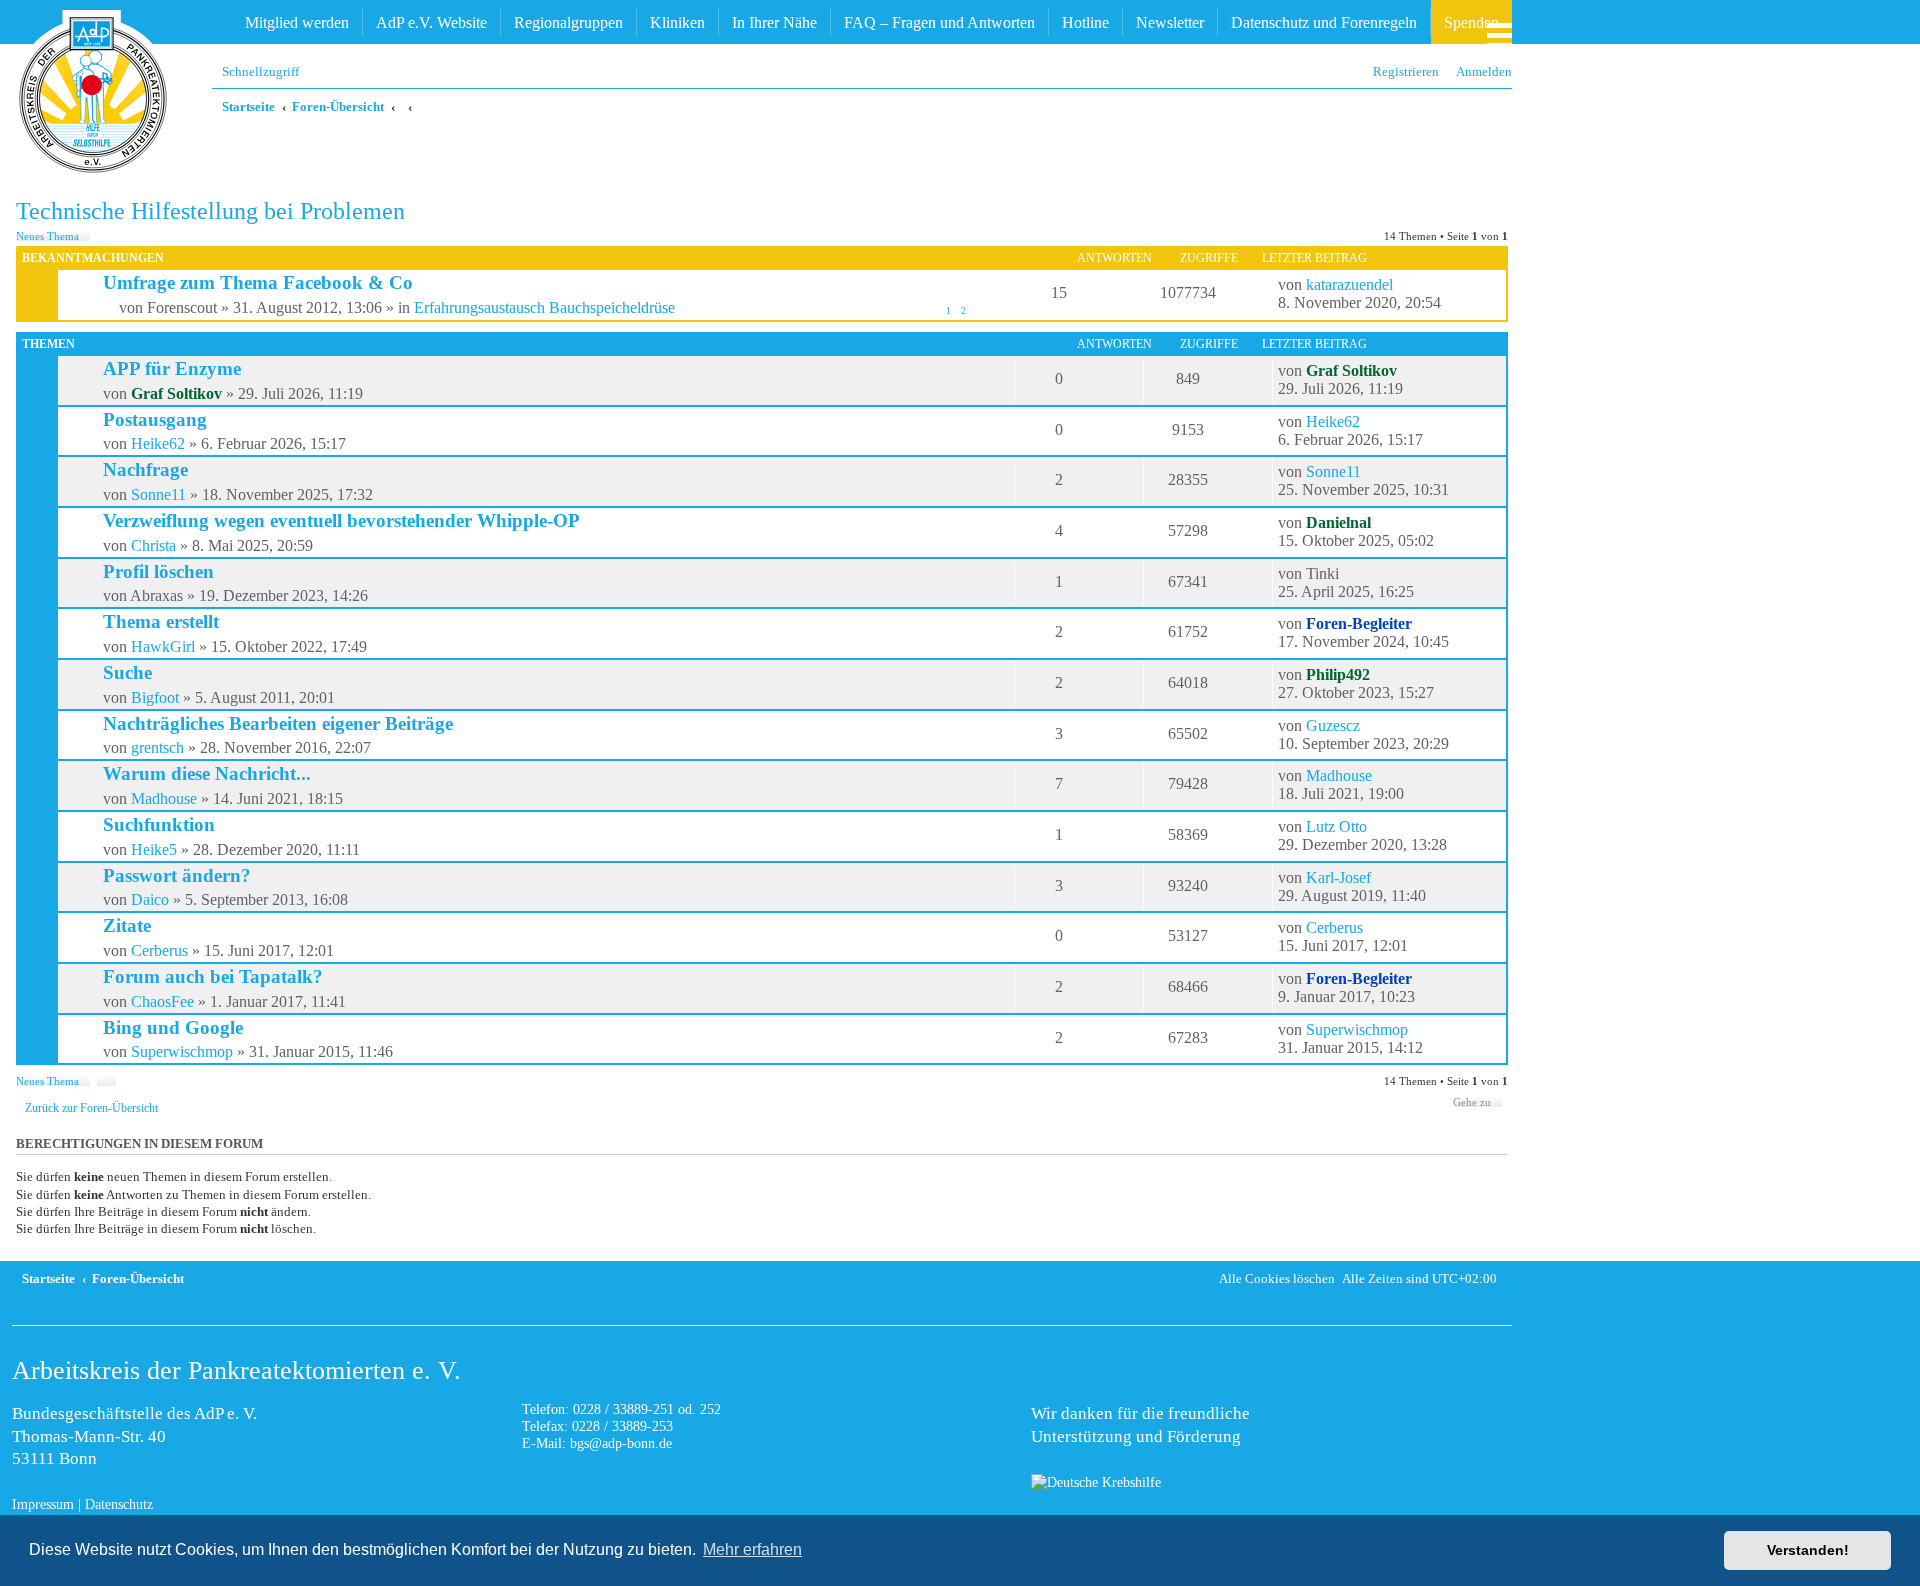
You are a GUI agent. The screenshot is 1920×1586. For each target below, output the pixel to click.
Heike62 (158, 443)
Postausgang (155, 419)
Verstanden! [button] (1808, 1550)
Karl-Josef (1338, 877)
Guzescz (1333, 725)
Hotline (1085, 22)
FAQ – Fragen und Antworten (939, 22)
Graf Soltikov (176, 393)
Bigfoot (155, 697)
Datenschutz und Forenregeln (1324, 22)
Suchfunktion (159, 824)
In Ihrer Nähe (774, 22)
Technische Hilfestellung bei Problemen (210, 211)
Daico (150, 899)
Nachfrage (145, 469)
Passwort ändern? (177, 875)
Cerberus (159, 950)
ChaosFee (162, 1001)
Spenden (1471, 22)
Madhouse (164, 798)
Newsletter (1170, 22)
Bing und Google (173, 1027)
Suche (127, 672)
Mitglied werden (297, 22)
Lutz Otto (1336, 826)
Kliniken (677, 22)
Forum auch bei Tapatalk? (213, 976)
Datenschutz (119, 1504)
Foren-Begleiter (1359, 623)
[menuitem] (1479, 71)
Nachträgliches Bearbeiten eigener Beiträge (278, 723)
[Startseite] (93, 95)
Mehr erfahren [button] (752, 1549)
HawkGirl (163, 646)
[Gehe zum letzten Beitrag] (1403, 285)
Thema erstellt (161, 621)
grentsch (157, 747)
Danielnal (1338, 522)
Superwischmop (182, 1051)
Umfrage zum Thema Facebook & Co (258, 282)
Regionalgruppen (568, 22)
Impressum (43, 1504)
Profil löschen (158, 571)
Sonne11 (158, 494)
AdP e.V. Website (431, 22)
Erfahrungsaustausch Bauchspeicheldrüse (544, 307)
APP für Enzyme (172, 368)
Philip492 (1338, 674)
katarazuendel (1349, 284)
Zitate (127, 925)
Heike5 (154, 849)
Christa (153, 545)
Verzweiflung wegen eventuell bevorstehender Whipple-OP (341, 520)
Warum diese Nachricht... (207, 773)
